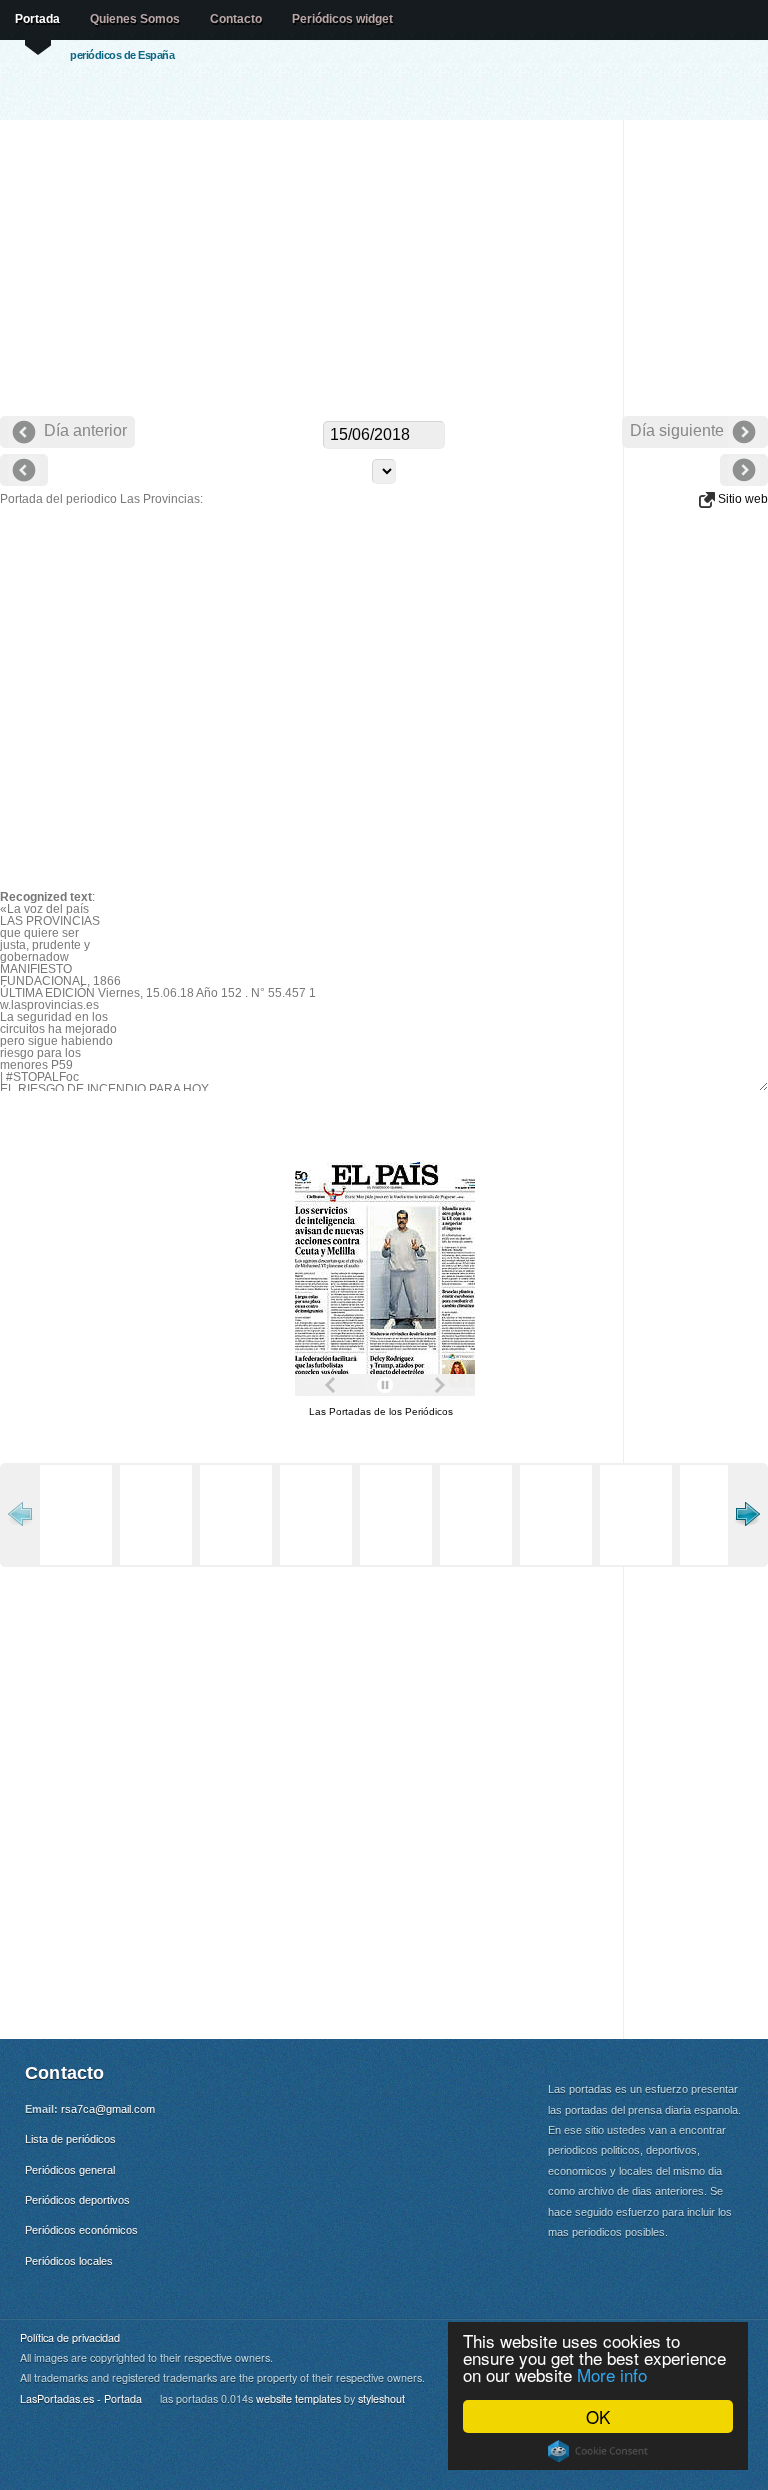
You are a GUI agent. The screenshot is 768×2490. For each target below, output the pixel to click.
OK (598, 2416)
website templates (298, 2398)
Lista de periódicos (70, 2139)
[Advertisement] (384, 270)
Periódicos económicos (81, 2230)
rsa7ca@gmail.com (108, 2109)
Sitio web (741, 499)
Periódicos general (70, 2170)
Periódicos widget (342, 19)
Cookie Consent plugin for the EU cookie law (598, 2451)
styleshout (381, 2398)
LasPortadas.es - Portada (81, 2398)
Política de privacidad (70, 2337)
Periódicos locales (69, 2261)
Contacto (236, 19)
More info (612, 2374)
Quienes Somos (135, 19)
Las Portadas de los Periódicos (381, 1411)
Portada (37, 19)
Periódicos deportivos (77, 2200)
